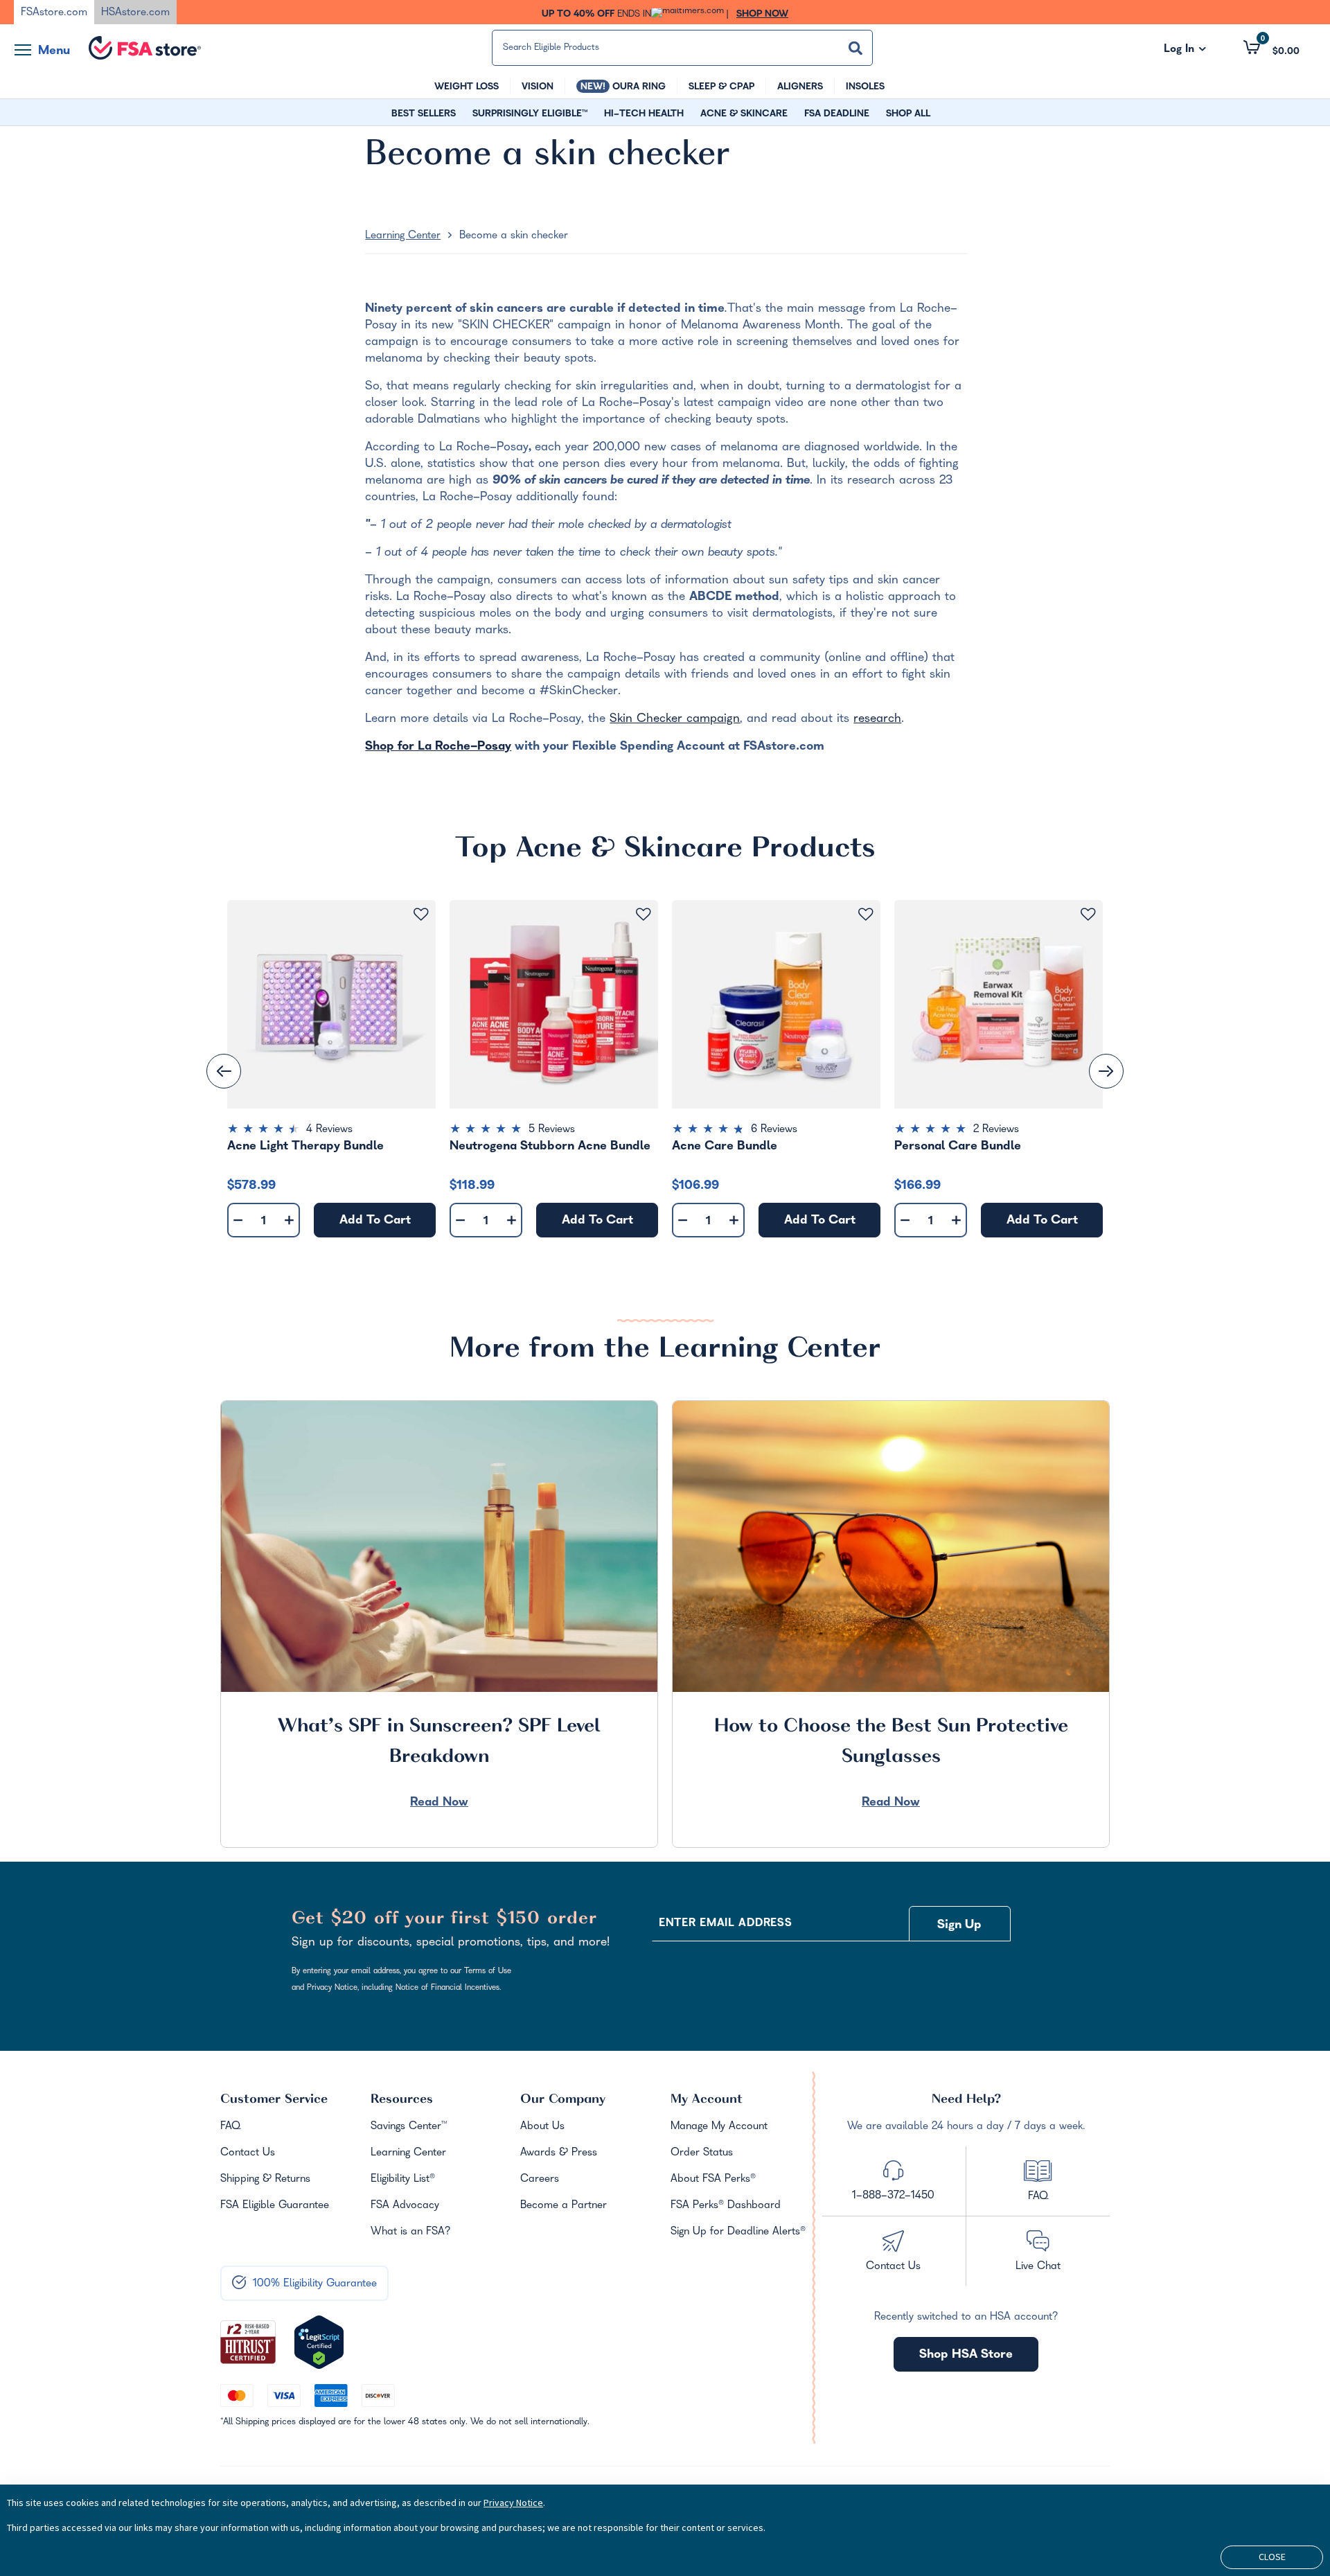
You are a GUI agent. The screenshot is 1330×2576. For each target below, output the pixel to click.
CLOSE (1272, 2557)
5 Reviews (552, 1130)
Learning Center (403, 236)
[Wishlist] (421, 915)
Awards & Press (559, 2153)
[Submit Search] (855, 48)
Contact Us (248, 2153)
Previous (224, 1071)
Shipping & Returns (265, 2180)
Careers (540, 2180)
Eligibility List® (403, 2180)
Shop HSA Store (966, 2355)
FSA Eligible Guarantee (275, 2206)
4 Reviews (329, 1130)
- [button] (238, 1221)
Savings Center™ (409, 2127)
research (877, 720)
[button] (1271, 48)
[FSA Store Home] (145, 48)
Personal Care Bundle (958, 1147)
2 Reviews (996, 1130)
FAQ (230, 2127)
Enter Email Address (725, 1924)
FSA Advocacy (405, 2206)
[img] (331, 1131)
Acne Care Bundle (725, 1147)
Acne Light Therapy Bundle (305, 1147)
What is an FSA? (411, 2232)
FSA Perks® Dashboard (726, 2206)
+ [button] (289, 1223)
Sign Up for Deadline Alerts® (738, 2232)
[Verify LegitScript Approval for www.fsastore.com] (319, 2343)
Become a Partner (564, 2206)
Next (1106, 1071)
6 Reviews (774, 1130)
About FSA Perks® (713, 2180)
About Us (542, 2127)
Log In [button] (1185, 50)
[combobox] (682, 48)
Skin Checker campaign (675, 720)
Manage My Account (719, 2127)
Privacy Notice (513, 2503)
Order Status (702, 2153)
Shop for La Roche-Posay (438, 747)
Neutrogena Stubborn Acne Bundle (550, 1147)
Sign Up (959, 1926)
